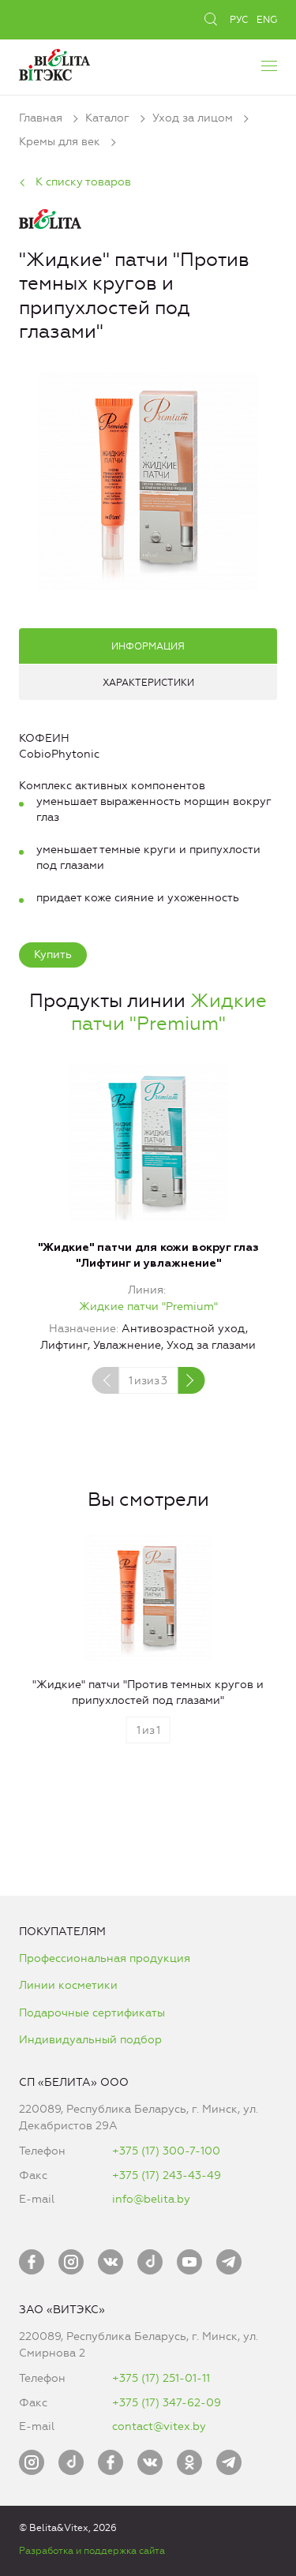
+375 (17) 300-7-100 (166, 2151)
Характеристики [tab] (148, 683)
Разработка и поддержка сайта (92, 2551)
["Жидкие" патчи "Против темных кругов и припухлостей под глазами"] (148, 479)
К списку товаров (83, 182)
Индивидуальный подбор (90, 2040)
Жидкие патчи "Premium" (169, 1012)
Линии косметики (68, 1985)
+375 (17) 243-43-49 (167, 2175)
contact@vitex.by (159, 2426)
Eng (267, 20)
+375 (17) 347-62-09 (167, 2403)
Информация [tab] (148, 646)
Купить (53, 955)
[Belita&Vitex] (54, 63)
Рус (239, 20)
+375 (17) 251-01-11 (161, 2378)
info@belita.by (151, 2199)
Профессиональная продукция (105, 1958)
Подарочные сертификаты (92, 2013)
